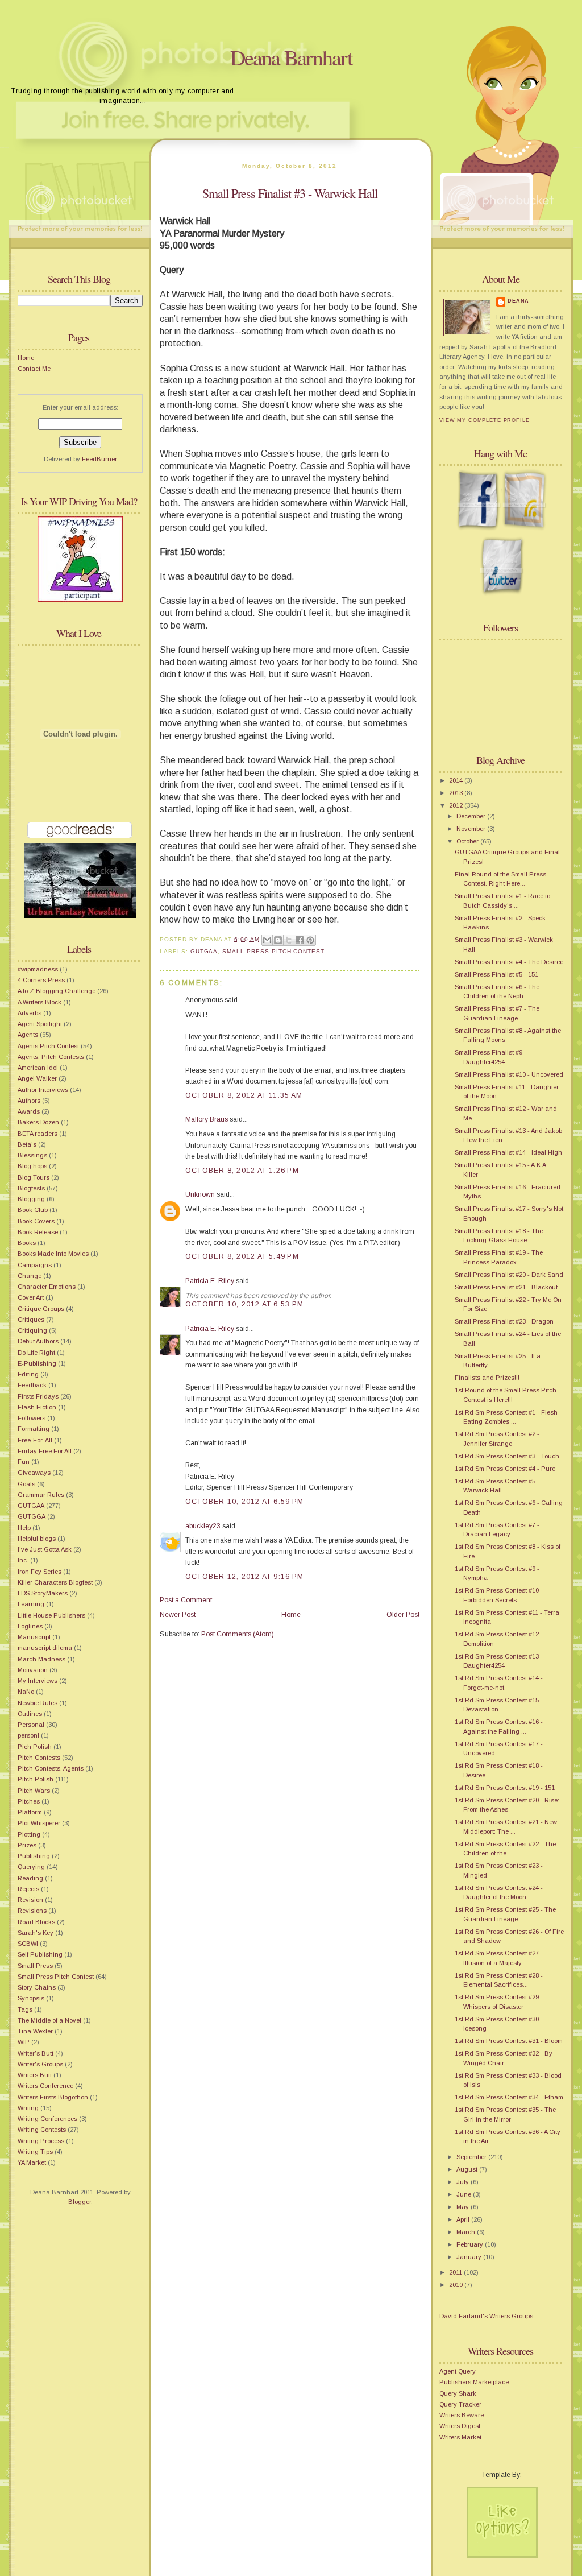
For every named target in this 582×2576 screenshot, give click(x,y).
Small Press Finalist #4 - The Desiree (509, 962)
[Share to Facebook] (300, 940)
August (468, 2169)
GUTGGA (32, 1516)
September (472, 2157)
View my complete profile (485, 420)
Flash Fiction (37, 1407)
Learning (31, 1604)
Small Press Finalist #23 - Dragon (504, 1321)
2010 (457, 2285)
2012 (457, 805)
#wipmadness (38, 969)
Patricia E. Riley (210, 1281)
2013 (457, 793)
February (471, 2244)
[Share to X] (289, 940)
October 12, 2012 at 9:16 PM (244, 1577)
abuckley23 (203, 1526)
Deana (518, 301)
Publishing (34, 1856)
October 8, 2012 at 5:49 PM (242, 1256)
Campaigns (35, 1265)
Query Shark (458, 2393)
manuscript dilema (45, 1648)
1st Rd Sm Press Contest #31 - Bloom (509, 2041)
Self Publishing (40, 1954)
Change (30, 1276)
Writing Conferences (47, 2119)
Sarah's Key (36, 1933)
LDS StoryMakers (43, 1593)
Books (27, 1243)
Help (24, 1528)
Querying (31, 1867)
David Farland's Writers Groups (486, 2316)
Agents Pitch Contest (48, 1046)
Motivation (33, 1670)
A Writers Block (40, 1002)
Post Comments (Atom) (238, 1634)
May (463, 2207)
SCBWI (28, 1944)
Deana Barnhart (291, 57)
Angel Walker (37, 1078)
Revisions (32, 1911)
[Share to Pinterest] (310, 940)
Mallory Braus (207, 1119)
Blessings (32, 1155)
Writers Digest (460, 2426)
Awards (29, 1111)
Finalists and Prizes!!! (487, 1378)
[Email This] (267, 940)
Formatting (34, 1429)
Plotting (29, 1834)
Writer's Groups (40, 2064)
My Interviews (38, 1681)
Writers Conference (45, 2086)
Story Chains (37, 1987)
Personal (31, 1725)
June (465, 2194)
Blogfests (31, 1188)
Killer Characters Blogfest (55, 1582)
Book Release (38, 1232)
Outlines (30, 1714)
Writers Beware (462, 2415)
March (467, 2232)
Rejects (28, 1889)
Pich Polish (35, 1747)
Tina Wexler (35, 2031)
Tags (25, 2009)
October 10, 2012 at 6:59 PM (244, 1502)
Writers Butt (35, 2075)
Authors (29, 1101)
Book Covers (36, 1221)
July (463, 2182)
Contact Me (34, 369)
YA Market (32, 2162)
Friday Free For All (45, 1451)
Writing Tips (35, 2152)
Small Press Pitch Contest (56, 1977)
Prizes (27, 1845)
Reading (30, 1878)
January (470, 2257)
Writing (28, 2108)
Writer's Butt (36, 2053)
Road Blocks (36, 1922)
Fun (24, 1462)
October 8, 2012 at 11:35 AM (244, 1095)
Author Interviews (43, 1090)
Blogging (31, 1199)
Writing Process (41, 2141)
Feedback (32, 1385)
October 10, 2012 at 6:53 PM (244, 1304)
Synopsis (31, 1998)
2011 (456, 2272)
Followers (32, 1418)
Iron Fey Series (40, 1572)
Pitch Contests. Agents (51, 1768)
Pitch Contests (39, 1758)
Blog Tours (34, 1177)
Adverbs (30, 1013)
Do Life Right (36, 1353)
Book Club (33, 1210)
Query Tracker (460, 2404)
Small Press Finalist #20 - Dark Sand (509, 1275)
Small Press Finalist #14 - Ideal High (508, 1152)
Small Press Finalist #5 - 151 (496, 974)
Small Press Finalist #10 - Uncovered (509, 1074)
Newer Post (178, 1615)
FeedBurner (99, 459)
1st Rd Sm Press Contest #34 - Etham (509, 2097)
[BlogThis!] (278, 940)
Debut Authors (38, 1341)
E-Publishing (37, 1363)
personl (28, 1735)
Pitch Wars (34, 1791)
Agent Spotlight (40, 1024)
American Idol (38, 1068)
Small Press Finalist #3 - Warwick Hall (290, 193)
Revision (30, 1900)
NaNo (26, 1692)
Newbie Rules (38, 1703)
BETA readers (38, 1134)
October (468, 841)
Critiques (31, 1320)
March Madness (41, 1659)
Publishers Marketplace (474, 2382)
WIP (24, 2042)
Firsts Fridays (38, 1396)
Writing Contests (42, 2130)
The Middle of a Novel (49, 2020)
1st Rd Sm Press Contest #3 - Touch (507, 1456)
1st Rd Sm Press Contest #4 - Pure (505, 1469)
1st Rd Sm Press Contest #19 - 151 (505, 1788)
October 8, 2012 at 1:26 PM (242, 1171)
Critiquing (32, 1330)
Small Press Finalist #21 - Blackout (506, 1287)
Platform (30, 1812)
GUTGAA (31, 1506)
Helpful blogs (37, 1539)
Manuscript (34, 1637)
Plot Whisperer (39, 1823)
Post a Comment (186, 1600)
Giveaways (34, 1473)
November (472, 829)
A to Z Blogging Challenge (57, 991)
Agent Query (458, 2371)
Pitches (29, 1801)
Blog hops (32, 1166)
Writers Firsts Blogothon (53, 2097)
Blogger (80, 2202)
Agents (28, 1035)
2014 (457, 780)
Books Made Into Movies (53, 1254)
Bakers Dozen (38, 1122)
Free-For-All (35, 1440)
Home (26, 358)
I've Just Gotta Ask (45, 1549)
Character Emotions (47, 1287)
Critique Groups (41, 1309)
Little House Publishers (51, 1615)
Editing (28, 1374)
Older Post (403, 1615)
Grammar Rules (41, 1495)
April (464, 2219)
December (472, 816)
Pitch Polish (36, 1779)
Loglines (30, 1626)
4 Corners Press (41, 980)
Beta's (27, 1144)
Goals (26, 1484)
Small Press (35, 1966)
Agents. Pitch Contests (51, 1057)
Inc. (23, 1560)
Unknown (200, 1194)
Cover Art (31, 1297)
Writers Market (460, 2437)
